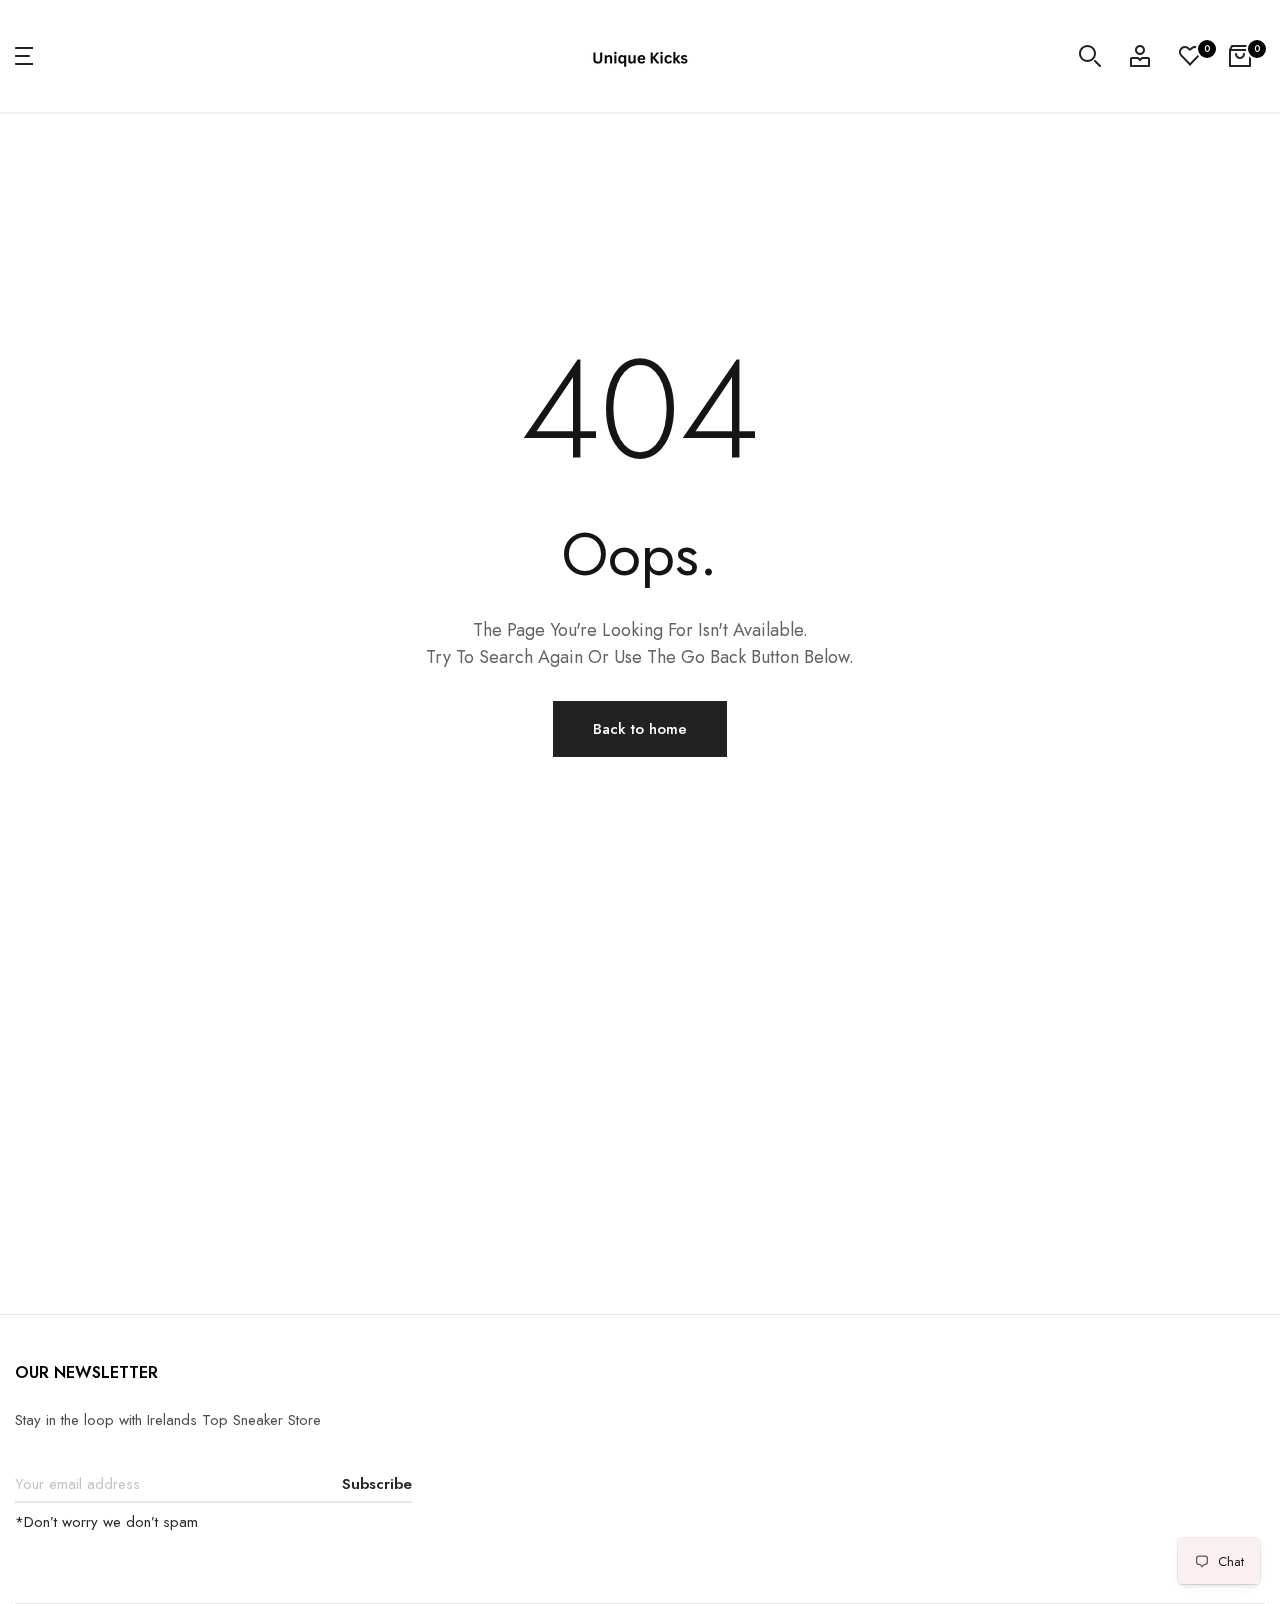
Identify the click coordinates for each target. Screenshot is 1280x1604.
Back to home (640, 729)
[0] (1190, 56)
